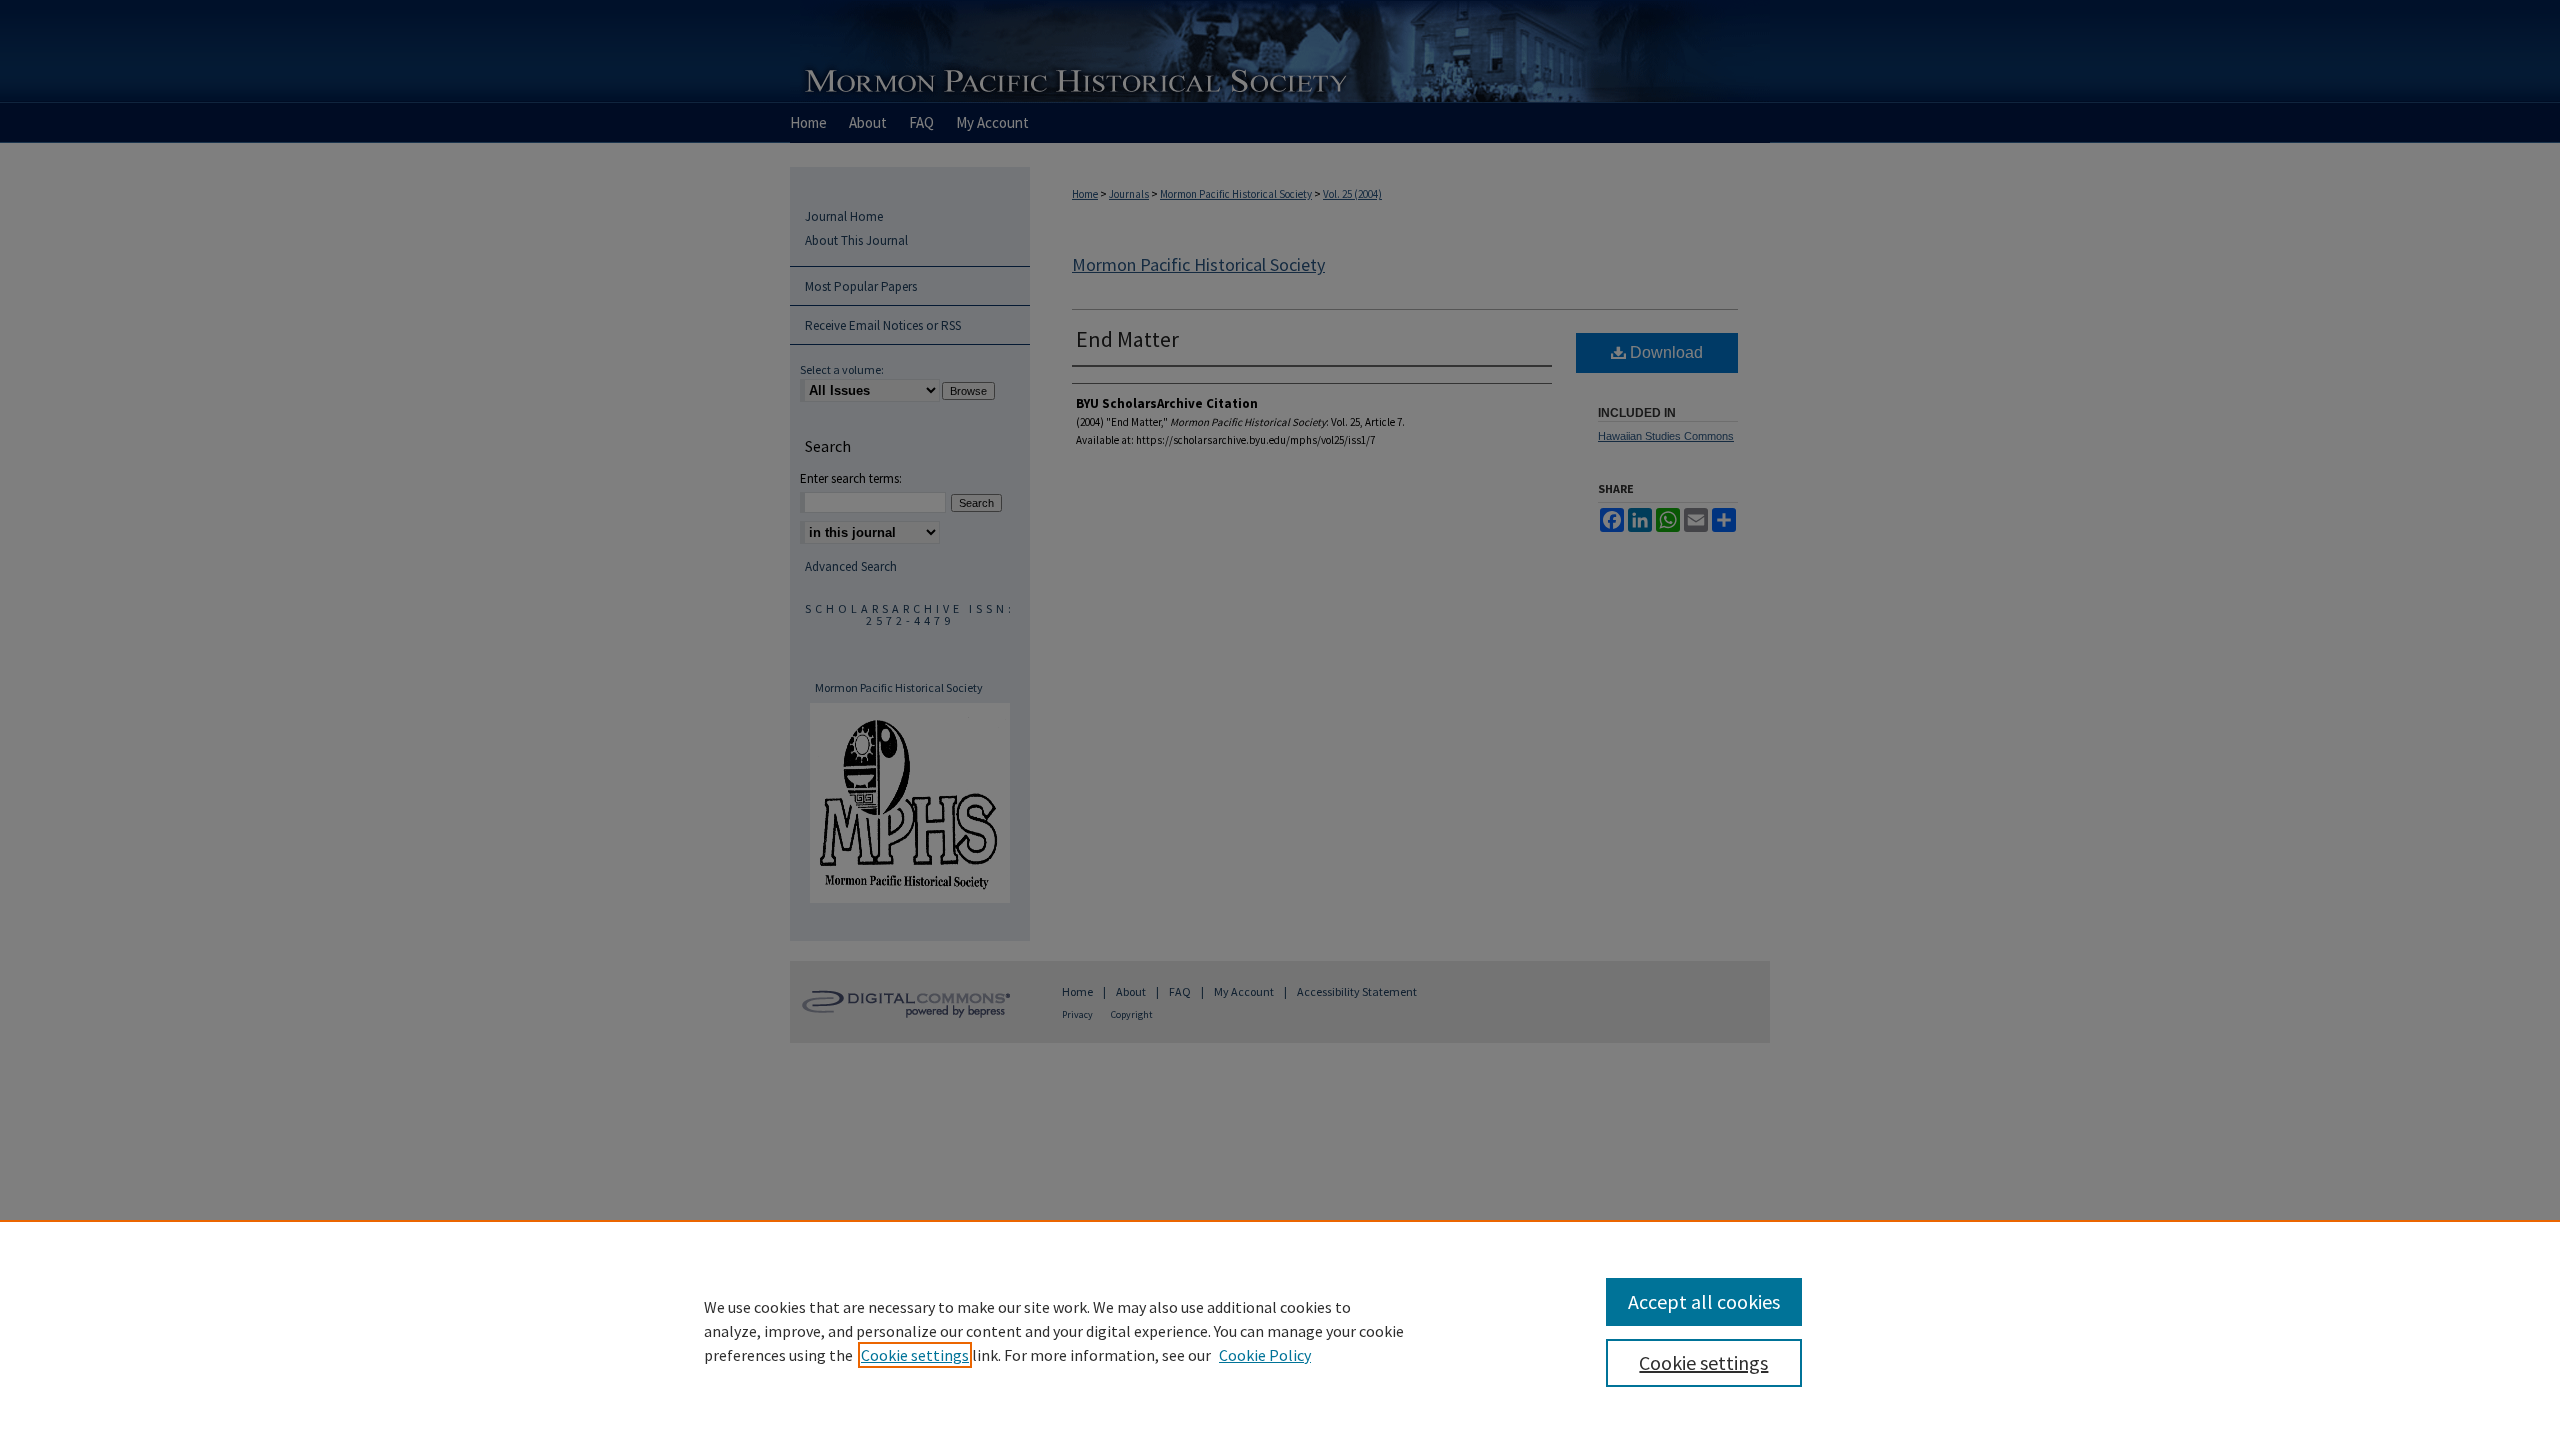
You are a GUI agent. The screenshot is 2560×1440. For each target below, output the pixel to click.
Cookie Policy (1265, 1355)
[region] (1280, 1330)
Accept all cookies (1704, 1301)
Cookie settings (915, 1355)
